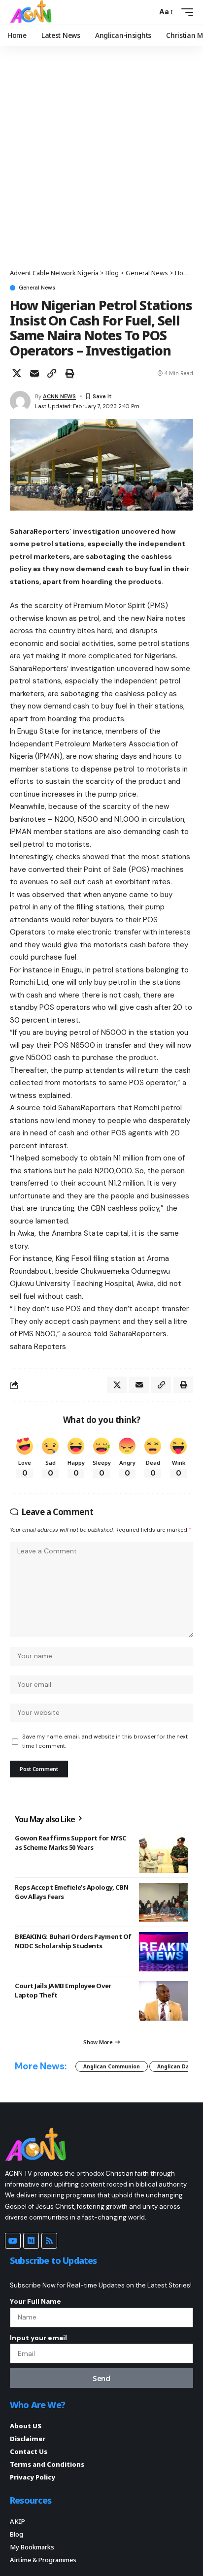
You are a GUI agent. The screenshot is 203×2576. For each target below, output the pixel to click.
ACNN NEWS (59, 396)
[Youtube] (13, 2241)
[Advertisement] (101, 162)
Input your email (38, 2338)
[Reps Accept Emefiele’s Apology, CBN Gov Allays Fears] (164, 1902)
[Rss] (49, 2241)
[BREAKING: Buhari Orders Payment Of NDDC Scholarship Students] (164, 1952)
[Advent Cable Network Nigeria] (33, 12)
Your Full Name (35, 2301)
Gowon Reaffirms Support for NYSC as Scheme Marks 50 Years (71, 1842)
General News (37, 288)
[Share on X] (17, 373)
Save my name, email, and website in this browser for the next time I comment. (105, 1741)
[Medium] (31, 2241)
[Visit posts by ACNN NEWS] (20, 401)
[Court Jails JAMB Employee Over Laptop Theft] (164, 2001)
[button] (147, 12)
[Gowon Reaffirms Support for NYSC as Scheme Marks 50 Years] (164, 1853)
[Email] (34, 373)
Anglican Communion (112, 2066)
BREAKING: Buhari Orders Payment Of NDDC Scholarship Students (73, 1941)
